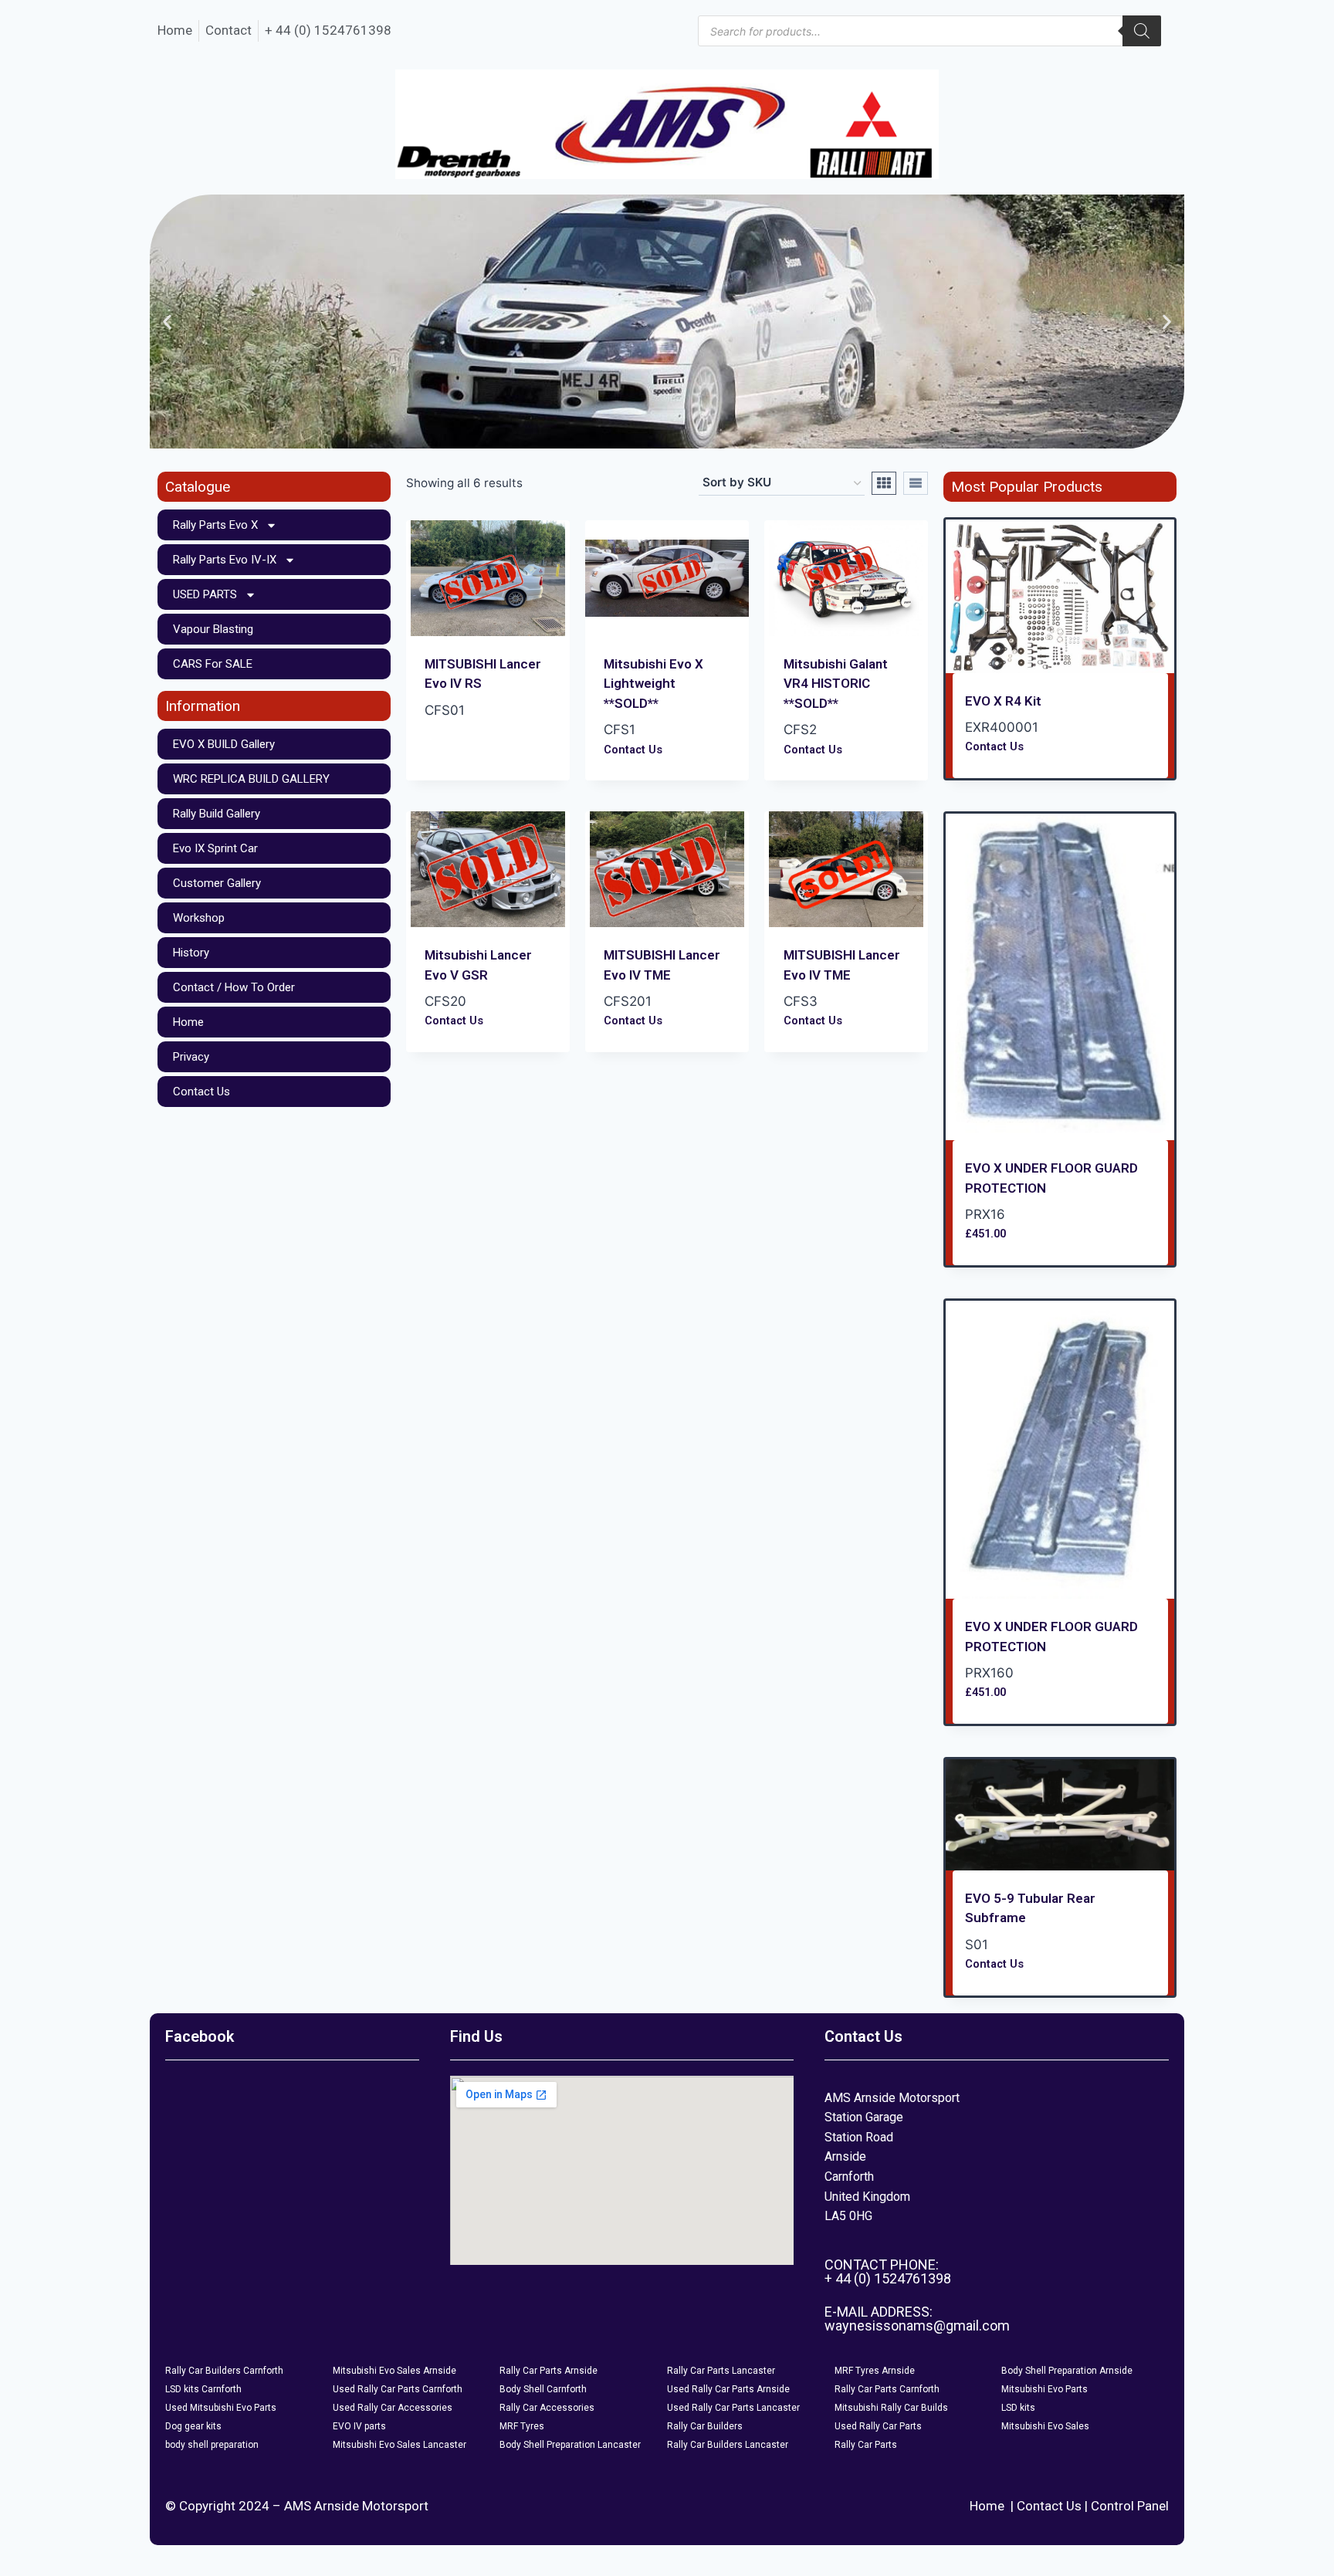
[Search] (1142, 31)
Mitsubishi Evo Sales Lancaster (400, 2445)
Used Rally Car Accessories (393, 2408)
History (191, 953)
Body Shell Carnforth (543, 2389)
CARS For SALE (213, 664)
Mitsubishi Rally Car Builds (891, 2408)
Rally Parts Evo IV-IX (225, 560)
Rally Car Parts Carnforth (887, 2389)
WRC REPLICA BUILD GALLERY (251, 779)
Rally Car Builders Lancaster (728, 2445)
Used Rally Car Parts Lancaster (733, 2408)
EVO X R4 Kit (1003, 701)
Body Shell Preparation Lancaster (570, 2445)
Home (188, 1022)
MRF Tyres (522, 2426)
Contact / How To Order (234, 987)
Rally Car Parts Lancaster (721, 2371)
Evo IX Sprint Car (215, 848)
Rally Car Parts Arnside (548, 2371)
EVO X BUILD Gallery (224, 744)
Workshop (199, 918)
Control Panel (1130, 2506)
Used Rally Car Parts (878, 2426)
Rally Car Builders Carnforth (224, 2371)
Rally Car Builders (705, 2426)
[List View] (916, 483)
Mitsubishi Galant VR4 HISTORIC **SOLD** (836, 684)
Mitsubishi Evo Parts (1045, 2389)
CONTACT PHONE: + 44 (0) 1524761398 (888, 2271)
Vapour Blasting (213, 629)
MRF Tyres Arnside (875, 2371)
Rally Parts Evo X (215, 525)
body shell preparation (212, 2445)
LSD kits (1018, 2408)
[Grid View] (884, 483)
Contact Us (201, 1092)
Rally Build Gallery (217, 814)
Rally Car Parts (866, 2445)
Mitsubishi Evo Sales (1045, 2426)
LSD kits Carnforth (203, 2389)
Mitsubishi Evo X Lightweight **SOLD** (653, 684)
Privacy (191, 1057)
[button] (167, 322)
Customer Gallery (217, 883)
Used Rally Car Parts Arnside (728, 2389)
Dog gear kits (193, 2426)
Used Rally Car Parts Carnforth (398, 2389)
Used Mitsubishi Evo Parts (221, 2408)
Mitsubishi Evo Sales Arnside (394, 2371)
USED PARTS (205, 594)
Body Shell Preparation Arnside (1067, 2371)
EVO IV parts (359, 2426)
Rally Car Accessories (547, 2408)
